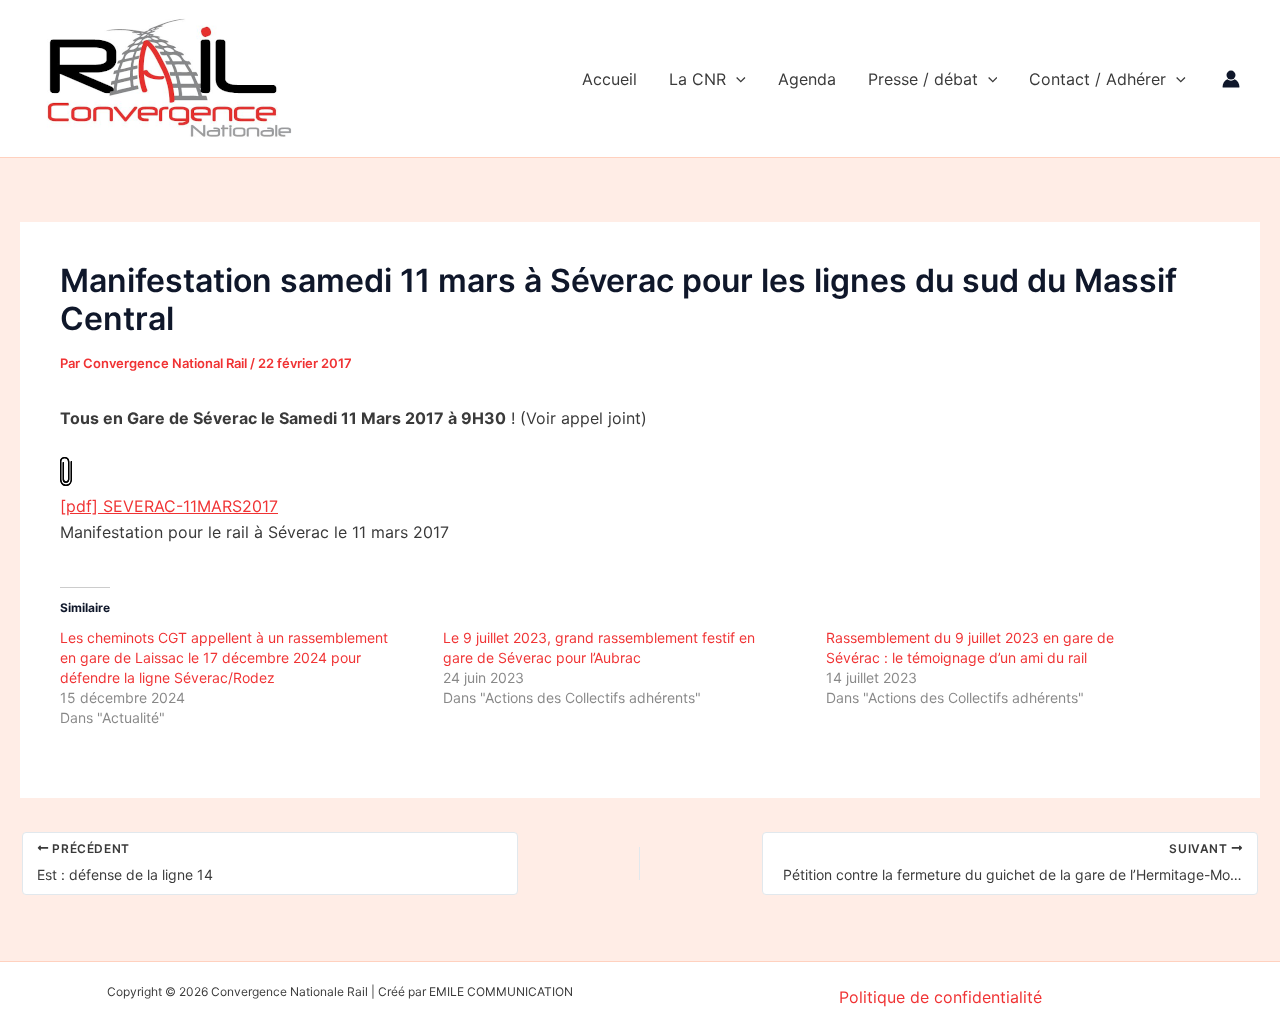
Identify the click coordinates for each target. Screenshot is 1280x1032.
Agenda (807, 79)
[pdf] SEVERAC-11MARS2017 (169, 506)
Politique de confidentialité (940, 997)
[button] (736, 79)
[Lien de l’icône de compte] (1231, 79)
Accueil (609, 79)
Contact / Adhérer (1097, 79)
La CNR (697, 79)
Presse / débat (923, 79)
